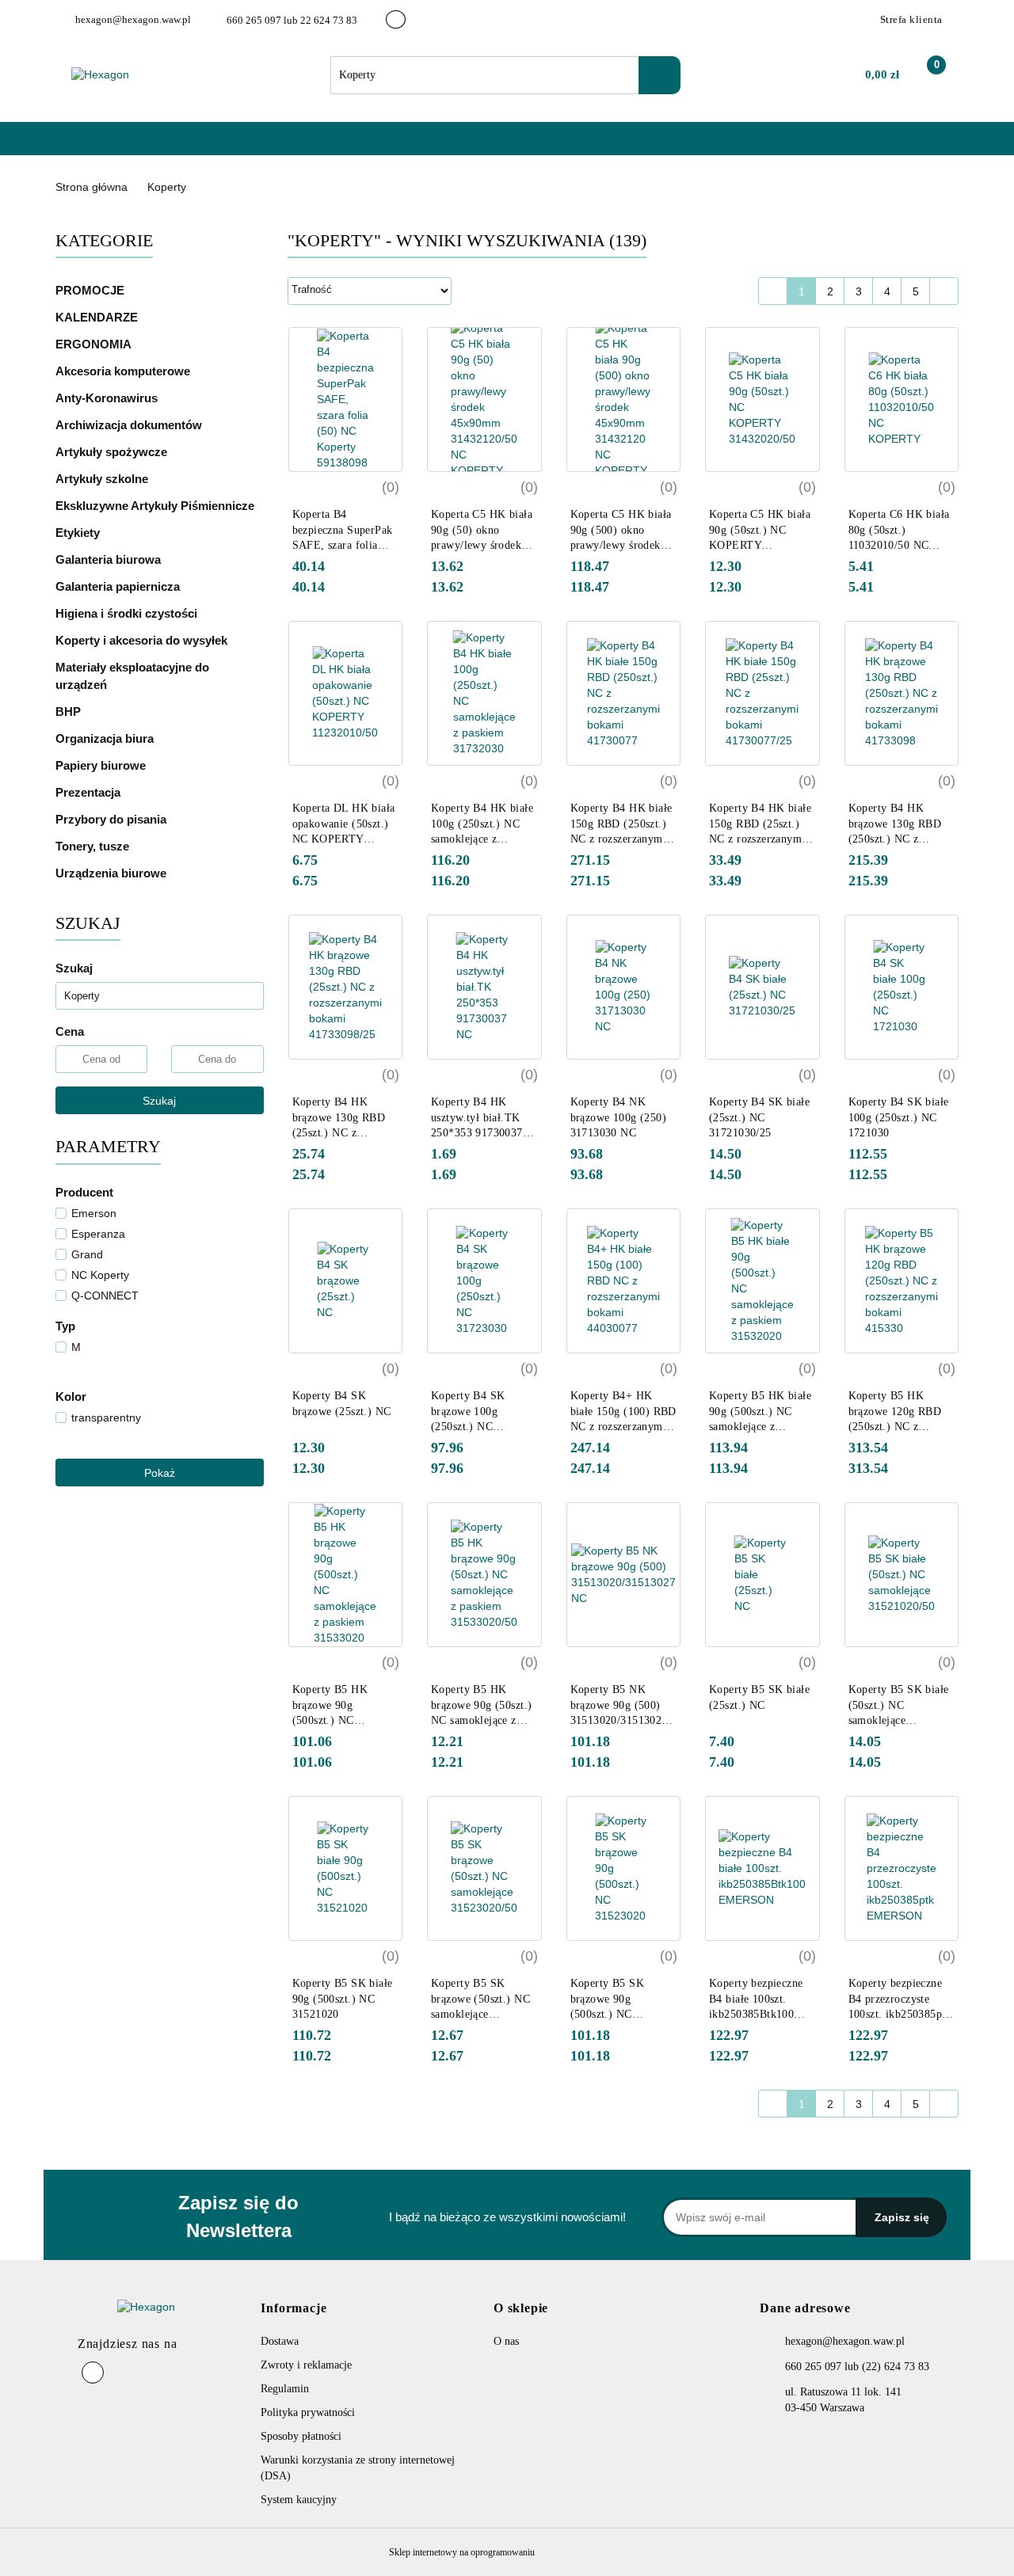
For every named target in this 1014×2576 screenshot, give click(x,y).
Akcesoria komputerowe (124, 371)
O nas (219, 146)
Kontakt (278, 146)
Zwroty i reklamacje (306, 2365)
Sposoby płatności (301, 2436)
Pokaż (160, 1473)
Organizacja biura (106, 738)
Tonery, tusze (94, 846)
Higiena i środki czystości (128, 613)
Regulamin (285, 2389)
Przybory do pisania (112, 819)
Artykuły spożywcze (113, 452)
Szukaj (159, 1101)
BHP (68, 712)
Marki (162, 146)
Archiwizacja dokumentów (130, 425)
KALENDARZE (98, 317)
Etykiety (79, 533)
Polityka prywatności (308, 2412)
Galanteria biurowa (110, 559)
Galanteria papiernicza (119, 586)
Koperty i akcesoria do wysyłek (143, 640)
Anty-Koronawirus (107, 398)
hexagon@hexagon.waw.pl (845, 2341)
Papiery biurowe (102, 765)
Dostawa (280, 2341)
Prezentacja (90, 792)
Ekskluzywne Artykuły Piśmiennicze (156, 506)
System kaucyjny (299, 2500)
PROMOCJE (90, 290)
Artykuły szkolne (103, 479)
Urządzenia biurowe (112, 873)
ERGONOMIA (93, 344)
